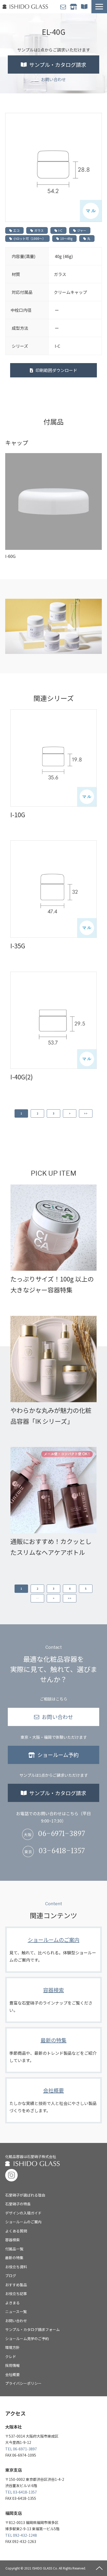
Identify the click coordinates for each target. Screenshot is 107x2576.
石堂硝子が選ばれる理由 (25, 2195)
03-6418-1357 (62, 1851)
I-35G (18, 946)
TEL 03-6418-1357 (21, 2492)
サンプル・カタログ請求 (85, 7)
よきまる (12, 2303)
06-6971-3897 (61, 1834)
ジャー (82, 230)
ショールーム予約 (74, 7)
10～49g (66, 238)
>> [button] (86, 1113)
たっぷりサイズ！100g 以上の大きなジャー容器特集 (52, 1284)
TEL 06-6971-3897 (21, 2449)
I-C (60, 230)
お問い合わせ (64, 7)
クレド (11, 2356)
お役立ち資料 (16, 2267)
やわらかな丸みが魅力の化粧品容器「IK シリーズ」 (51, 1416)
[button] (99, 7)
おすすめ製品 (16, 2285)
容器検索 (53, 2000)
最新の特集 (53, 2050)
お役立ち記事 (16, 2294)
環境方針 (12, 2347)
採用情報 (12, 2365)
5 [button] (86, 1589)
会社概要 (53, 2100)
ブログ (11, 2276)
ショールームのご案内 (53, 1950)
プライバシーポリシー (23, 2383)
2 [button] (37, 1113)
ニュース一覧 (16, 2311)
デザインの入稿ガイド (23, 2213)
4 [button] (70, 1589)
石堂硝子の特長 (18, 2204)
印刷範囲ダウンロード (56, 370)
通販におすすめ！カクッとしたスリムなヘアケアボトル (51, 1547)
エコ (16, 230)
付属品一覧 (14, 2249)
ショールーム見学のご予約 (27, 2339)
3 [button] (53, 1113)
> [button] (70, 1113)
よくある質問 (16, 2231)
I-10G (18, 814)
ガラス (39, 230)
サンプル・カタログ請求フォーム (32, 2329)
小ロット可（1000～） (29, 238)
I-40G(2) (22, 1077)
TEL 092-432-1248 (21, 2535)
